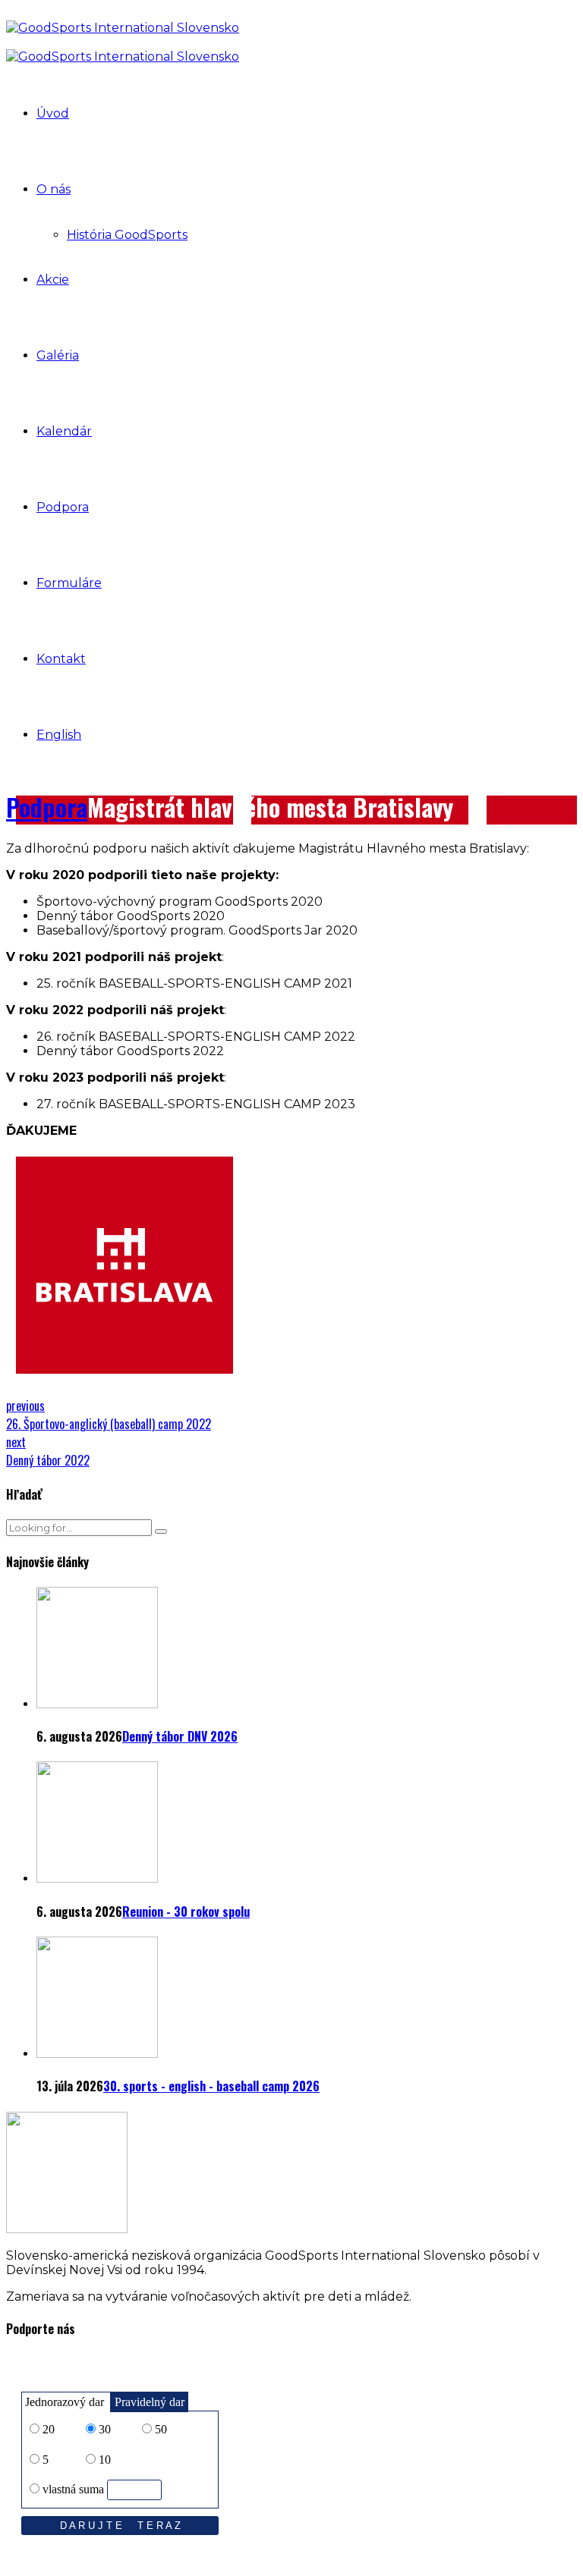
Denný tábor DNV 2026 (180, 1736)
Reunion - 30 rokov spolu (186, 1912)
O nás (54, 189)
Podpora (63, 507)
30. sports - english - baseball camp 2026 (211, 2086)
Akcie (53, 280)
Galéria (58, 355)
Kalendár (64, 431)
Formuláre (69, 583)
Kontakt (61, 659)
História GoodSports (127, 235)
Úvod (53, 113)
